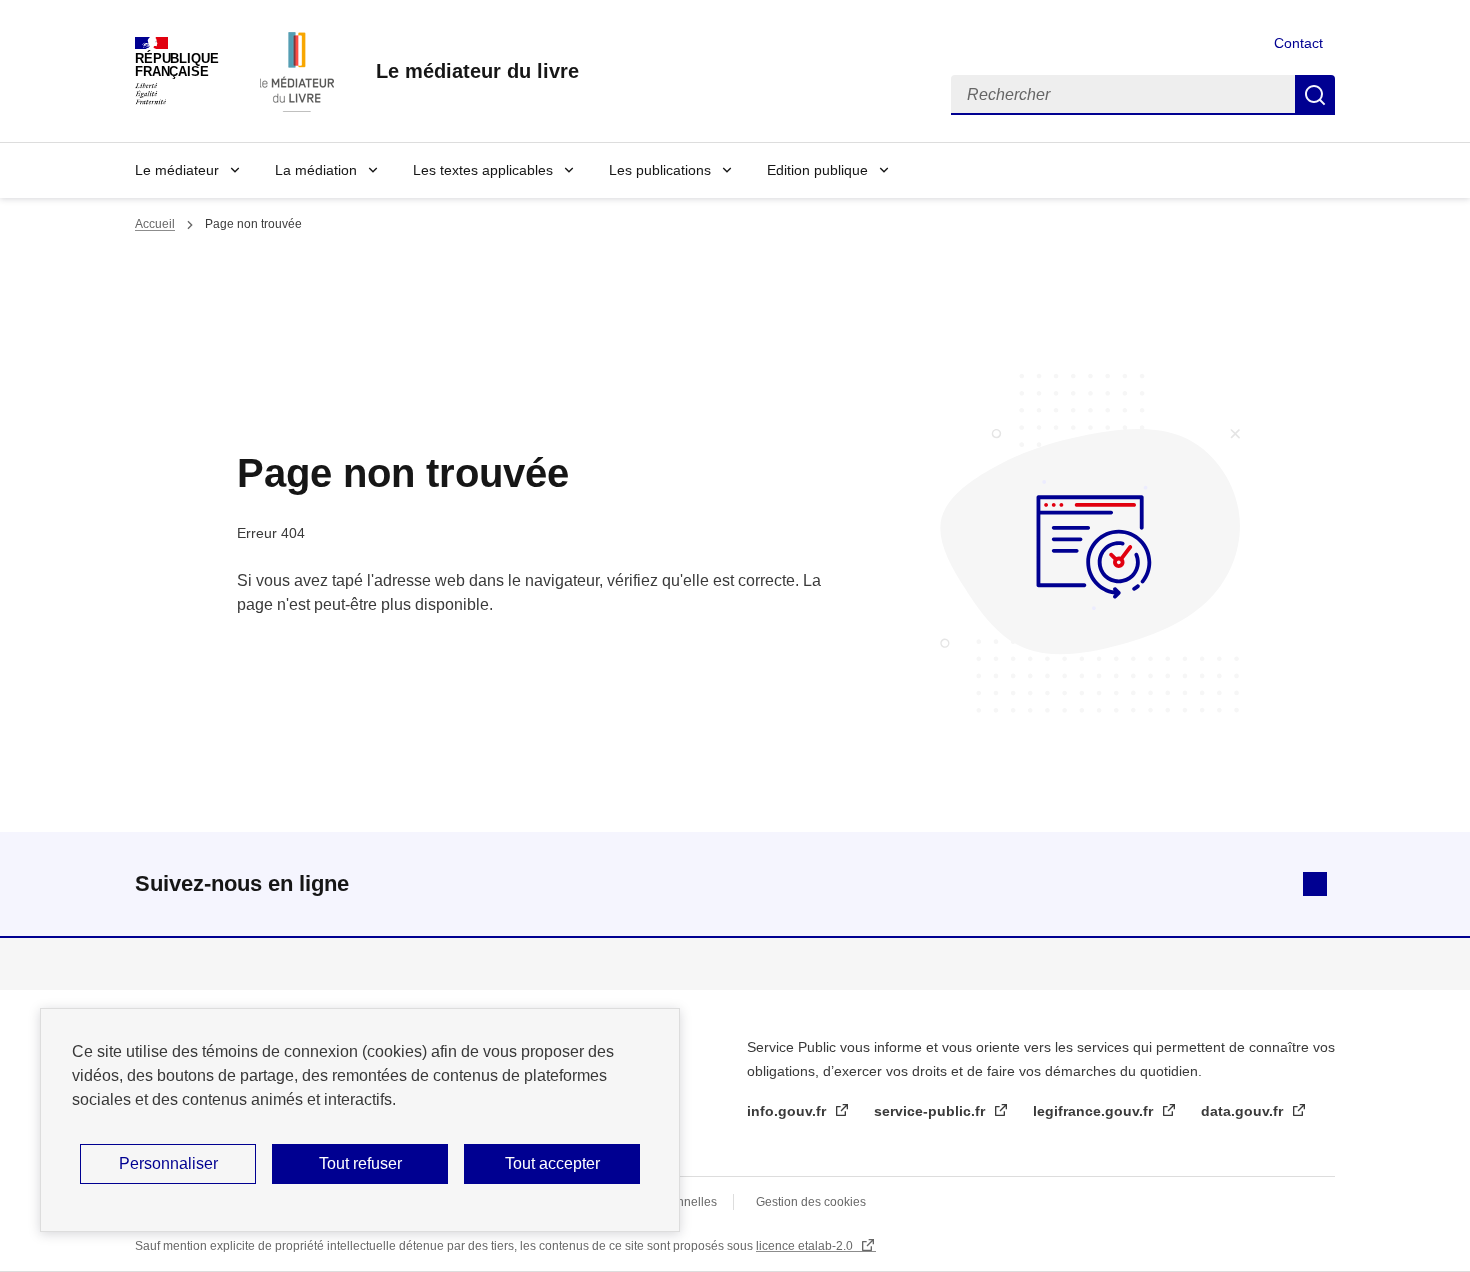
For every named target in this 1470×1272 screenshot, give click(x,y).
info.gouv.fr (788, 1111)
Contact (1298, 43)
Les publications (660, 170)
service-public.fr (931, 1111)
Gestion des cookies (811, 1202)
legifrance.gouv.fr (1095, 1111)
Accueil (155, 224)
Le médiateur (177, 170)
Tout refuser (360, 1163)
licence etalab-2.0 (806, 1246)
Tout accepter (552, 1163)
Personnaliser (168, 1163)
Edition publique (817, 170)
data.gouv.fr (1244, 1111)
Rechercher (1315, 95)
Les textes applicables (483, 170)
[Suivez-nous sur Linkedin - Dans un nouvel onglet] (1315, 884)
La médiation (316, 170)
